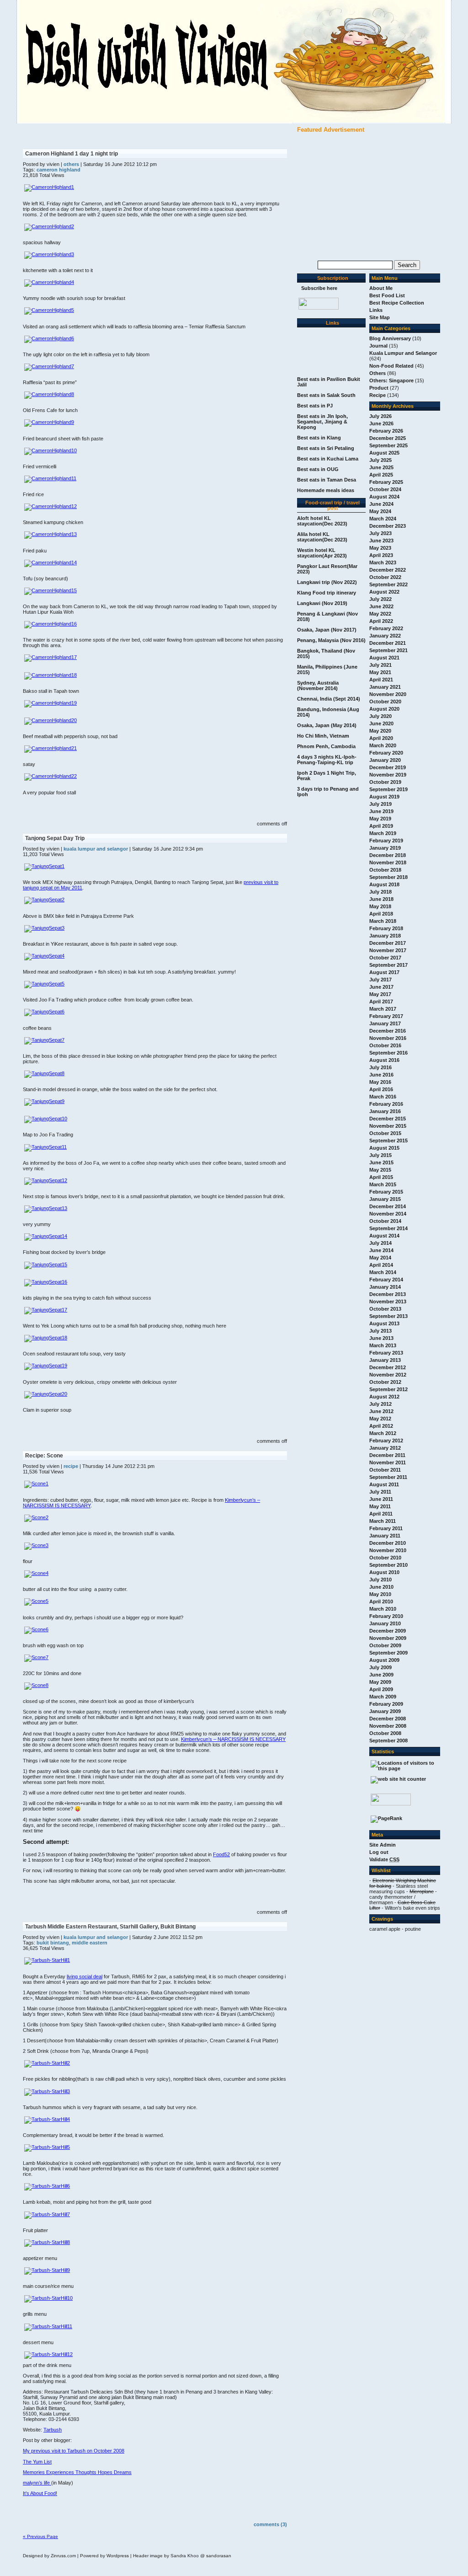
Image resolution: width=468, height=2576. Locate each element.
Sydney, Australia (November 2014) (318, 686)
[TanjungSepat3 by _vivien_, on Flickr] (44, 928)
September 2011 (388, 1477)
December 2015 (388, 1119)
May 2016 (380, 1082)
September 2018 (388, 877)
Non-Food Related (391, 366)
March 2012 (383, 1433)
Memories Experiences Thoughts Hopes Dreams (77, 2472)
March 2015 (383, 1184)
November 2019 (388, 775)
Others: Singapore (391, 380)
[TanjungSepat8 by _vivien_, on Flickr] (44, 1073)
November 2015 (388, 1126)
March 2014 (383, 1272)
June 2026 (381, 423)
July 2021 (380, 665)
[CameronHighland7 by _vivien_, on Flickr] (49, 366)
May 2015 (380, 1170)
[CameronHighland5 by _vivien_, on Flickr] (49, 310)
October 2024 (385, 489)
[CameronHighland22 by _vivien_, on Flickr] (51, 776)
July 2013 (380, 1331)
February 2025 (386, 482)
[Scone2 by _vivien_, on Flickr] (36, 1517)
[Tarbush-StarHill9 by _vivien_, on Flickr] (47, 2270)
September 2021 (388, 650)
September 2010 (388, 1565)
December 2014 (388, 1206)
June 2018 (381, 899)
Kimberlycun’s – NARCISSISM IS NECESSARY (233, 1739)
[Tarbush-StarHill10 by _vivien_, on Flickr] (48, 2298)
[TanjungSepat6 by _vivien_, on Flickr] (44, 1012)
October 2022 (385, 577)
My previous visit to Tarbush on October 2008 (74, 2451)
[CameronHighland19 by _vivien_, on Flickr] (51, 703)
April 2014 (381, 1265)
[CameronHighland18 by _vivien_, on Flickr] (51, 675)
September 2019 (388, 789)
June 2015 (381, 1162)
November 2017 (388, 950)
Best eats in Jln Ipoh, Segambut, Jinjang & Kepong (322, 422)
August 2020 (384, 709)
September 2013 (388, 1316)
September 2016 (388, 1053)
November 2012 (388, 1375)
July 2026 (380, 416)
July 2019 (380, 804)
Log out (379, 1852)
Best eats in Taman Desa (327, 480)
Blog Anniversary (390, 338)
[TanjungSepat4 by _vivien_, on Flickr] (44, 956)
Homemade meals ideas (326, 490)
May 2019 (380, 819)
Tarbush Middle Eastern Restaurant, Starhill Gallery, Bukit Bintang (110, 1927)
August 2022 (384, 592)
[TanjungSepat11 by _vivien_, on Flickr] (45, 1147)
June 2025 (381, 467)
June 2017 (381, 987)
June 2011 (381, 1499)
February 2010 (386, 1616)
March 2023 (383, 562)
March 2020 (383, 745)
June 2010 (381, 1587)
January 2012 (385, 1448)
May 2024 (380, 511)
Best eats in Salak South (326, 395)
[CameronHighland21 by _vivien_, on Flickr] (51, 748)
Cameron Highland (58, 170)
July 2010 (380, 1580)
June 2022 (381, 606)
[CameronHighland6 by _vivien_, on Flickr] (49, 338)
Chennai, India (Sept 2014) (329, 699)
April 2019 (381, 826)
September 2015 (388, 1141)
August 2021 (384, 658)
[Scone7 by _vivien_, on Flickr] (36, 1657)
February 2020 (386, 753)
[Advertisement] (369, 196)
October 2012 (385, 1382)
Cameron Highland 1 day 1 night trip (72, 154)
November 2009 (388, 1638)
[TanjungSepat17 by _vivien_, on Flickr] (46, 1310)
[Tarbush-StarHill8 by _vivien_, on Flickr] (47, 2242)
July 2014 (380, 1243)
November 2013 (388, 1301)
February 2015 (386, 1192)
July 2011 (380, 1492)
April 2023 (381, 555)
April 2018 (381, 914)
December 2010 (388, 1543)
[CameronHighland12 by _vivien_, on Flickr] (51, 506)
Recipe (378, 395)
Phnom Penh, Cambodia (326, 746)
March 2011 (383, 1521)
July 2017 (380, 980)
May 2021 (380, 672)
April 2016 (381, 1089)
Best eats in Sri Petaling (326, 448)
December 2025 (388, 438)
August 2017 (384, 972)
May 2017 (380, 994)
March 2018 (383, 921)
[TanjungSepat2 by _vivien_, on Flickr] (44, 900)
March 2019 (383, 833)
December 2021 (388, 643)
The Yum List (37, 2462)
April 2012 (381, 1426)
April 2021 (381, 680)
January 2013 (385, 1360)
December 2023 (388, 526)
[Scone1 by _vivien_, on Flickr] (36, 1483)
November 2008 (388, 1726)
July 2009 (380, 1667)
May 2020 (380, 731)
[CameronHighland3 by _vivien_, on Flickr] (49, 254)
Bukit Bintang (53, 1943)
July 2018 (380, 892)
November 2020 (388, 694)
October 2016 (385, 1045)
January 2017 (385, 1023)
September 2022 (388, 584)
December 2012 (388, 1367)
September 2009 (388, 1653)
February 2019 (386, 841)
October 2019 (385, 782)
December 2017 (388, 943)
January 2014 (385, 1287)
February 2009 (386, 1704)
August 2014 (384, 1236)
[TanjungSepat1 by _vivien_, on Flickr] (44, 866)
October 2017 (385, 958)
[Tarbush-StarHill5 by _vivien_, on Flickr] (47, 2147)
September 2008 (388, 1741)
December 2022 (388, 570)
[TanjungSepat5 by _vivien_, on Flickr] (44, 984)
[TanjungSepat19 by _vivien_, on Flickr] (46, 1366)
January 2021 (385, 687)
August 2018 (384, 884)
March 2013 (383, 1345)
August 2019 (384, 797)
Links (376, 310)
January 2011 (385, 1536)
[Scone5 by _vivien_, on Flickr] (36, 1601)
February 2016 (386, 1104)
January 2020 (385, 760)
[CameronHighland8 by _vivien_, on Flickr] (49, 394)
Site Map (380, 317)
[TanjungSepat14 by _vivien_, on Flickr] (46, 1236)
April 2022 (381, 621)
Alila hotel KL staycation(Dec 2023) (322, 537)
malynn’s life (37, 2483)
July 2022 (380, 599)
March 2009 (383, 1697)
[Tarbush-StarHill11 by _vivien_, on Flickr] (48, 2326)
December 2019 (388, 767)
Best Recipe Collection (397, 303)
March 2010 (383, 1609)
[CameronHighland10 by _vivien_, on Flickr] (51, 450)
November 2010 (388, 1550)
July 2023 (380, 533)
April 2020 (381, 738)
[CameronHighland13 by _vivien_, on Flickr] (51, 534)
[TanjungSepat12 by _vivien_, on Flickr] (46, 1180)
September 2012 (388, 1389)
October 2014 (385, 1221)
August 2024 (384, 497)
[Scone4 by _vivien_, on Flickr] (36, 1573)
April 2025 (381, 475)
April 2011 (381, 1514)
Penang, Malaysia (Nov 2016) (331, 640)
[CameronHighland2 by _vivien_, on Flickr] (49, 226)
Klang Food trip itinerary (327, 593)
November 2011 (388, 1462)
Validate (384, 1859)
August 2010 (384, 1572)
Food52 (221, 1854)
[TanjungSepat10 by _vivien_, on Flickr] (46, 1119)
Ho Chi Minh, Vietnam (323, 736)
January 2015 (385, 1199)
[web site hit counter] (398, 1779)
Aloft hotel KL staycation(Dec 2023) (322, 521)
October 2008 (385, 1733)
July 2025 (380, 460)
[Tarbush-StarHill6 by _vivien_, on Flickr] (47, 2186)
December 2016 (388, 1031)
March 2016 (383, 1097)
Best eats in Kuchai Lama (328, 459)
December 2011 (387, 1455)
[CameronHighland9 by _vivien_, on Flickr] (49, 422)
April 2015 (381, 1177)
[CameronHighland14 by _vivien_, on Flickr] (51, 562)
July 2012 (380, 1404)
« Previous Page (40, 2536)
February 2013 (386, 1353)
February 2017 (386, 1016)
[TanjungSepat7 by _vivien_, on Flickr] (44, 1040)
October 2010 (385, 1558)
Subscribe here (319, 288)
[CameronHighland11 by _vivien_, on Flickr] (50, 478)
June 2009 (381, 1675)
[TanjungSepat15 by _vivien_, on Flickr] (46, 1264)
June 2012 (381, 1411)
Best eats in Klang (319, 438)
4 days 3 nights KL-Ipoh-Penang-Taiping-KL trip (327, 760)
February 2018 (386, 928)
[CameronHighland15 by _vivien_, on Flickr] (51, 590)
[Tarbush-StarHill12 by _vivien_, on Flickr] (48, 2354)
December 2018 (388, 855)
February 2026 (386, 431)
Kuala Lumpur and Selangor (403, 353)
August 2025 (384, 453)
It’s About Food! (40, 2493)
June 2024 (381, 504)
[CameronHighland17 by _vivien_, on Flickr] (51, 657)
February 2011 (386, 1528)
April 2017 (381, 1001)
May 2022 (380, 614)
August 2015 (384, 1148)
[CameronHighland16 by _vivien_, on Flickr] (51, 624)
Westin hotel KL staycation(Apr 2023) (322, 553)
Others (378, 373)
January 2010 (385, 1623)
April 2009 (381, 1689)
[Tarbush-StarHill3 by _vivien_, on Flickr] (47, 2091)
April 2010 (381, 1601)
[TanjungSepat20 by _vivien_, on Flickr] (46, 1394)
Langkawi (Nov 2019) (322, 603)
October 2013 (385, 1309)
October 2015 (385, 1133)
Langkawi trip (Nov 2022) (327, 582)
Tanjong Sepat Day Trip (55, 838)
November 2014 (388, 1214)
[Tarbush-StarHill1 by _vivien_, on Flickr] (47, 1960)
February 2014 (386, 1280)
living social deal (85, 1976)
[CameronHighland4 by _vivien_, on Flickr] (49, 282)
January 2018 (385, 936)
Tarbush (53, 2430)
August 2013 (384, 1323)
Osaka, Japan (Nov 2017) (327, 630)
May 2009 (380, 1682)
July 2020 (380, 716)
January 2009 (385, 1711)
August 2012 (384, 1397)
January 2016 (385, 1111)
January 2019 (385, 848)
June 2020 (381, 723)
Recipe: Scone (44, 1456)
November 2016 (388, 1038)
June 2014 (381, 1250)
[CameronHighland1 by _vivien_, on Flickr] (49, 187)
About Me (381, 288)
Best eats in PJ (315, 406)
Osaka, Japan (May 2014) (327, 725)
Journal (378, 346)
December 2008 (388, 1719)
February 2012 (386, 1441)
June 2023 (381, 541)
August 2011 (384, 1484)
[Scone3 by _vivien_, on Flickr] (36, 1545)
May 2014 (380, 1258)
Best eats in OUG (318, 469)
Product (379, 388)
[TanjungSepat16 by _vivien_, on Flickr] (46, 1282)
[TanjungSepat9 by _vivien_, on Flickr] (44, 1101)
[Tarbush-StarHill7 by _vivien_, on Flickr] (47, 2214)
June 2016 (381, 1075)
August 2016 (384, 1060)
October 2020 (385, 702)
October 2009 (385, 1645)
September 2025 (388, 445)
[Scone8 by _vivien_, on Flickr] (36, 1685)
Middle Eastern (90, 1943)
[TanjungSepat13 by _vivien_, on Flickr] (46, 1208)
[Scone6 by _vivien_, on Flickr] (36, 1629)
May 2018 (380, 906)
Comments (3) (270, 2524)
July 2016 (380, 1067)
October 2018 (385, 870)
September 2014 (388, 1228)
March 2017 (383, 1009)
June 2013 (381, 1338)
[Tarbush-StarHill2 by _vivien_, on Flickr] (47, 2063)
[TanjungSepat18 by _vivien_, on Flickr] (46, 1338)
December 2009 (388, 1631)
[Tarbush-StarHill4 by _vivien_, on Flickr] (47, 2119)
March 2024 (383, 519)
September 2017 (388, 965)
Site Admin (383, 1845)
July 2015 (380, 1155)
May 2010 (380, 1594)
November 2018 (388, 862)
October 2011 (385, 1470)
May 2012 (380, 1419)
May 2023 (380, 548)
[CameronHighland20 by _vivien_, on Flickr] (51, 720)
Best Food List (387, 295)
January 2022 (385, 636)
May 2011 (380, 1506)
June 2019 (381, 811)
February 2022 (386, 628)
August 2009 (384, 1660)
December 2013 (388, 1294)
